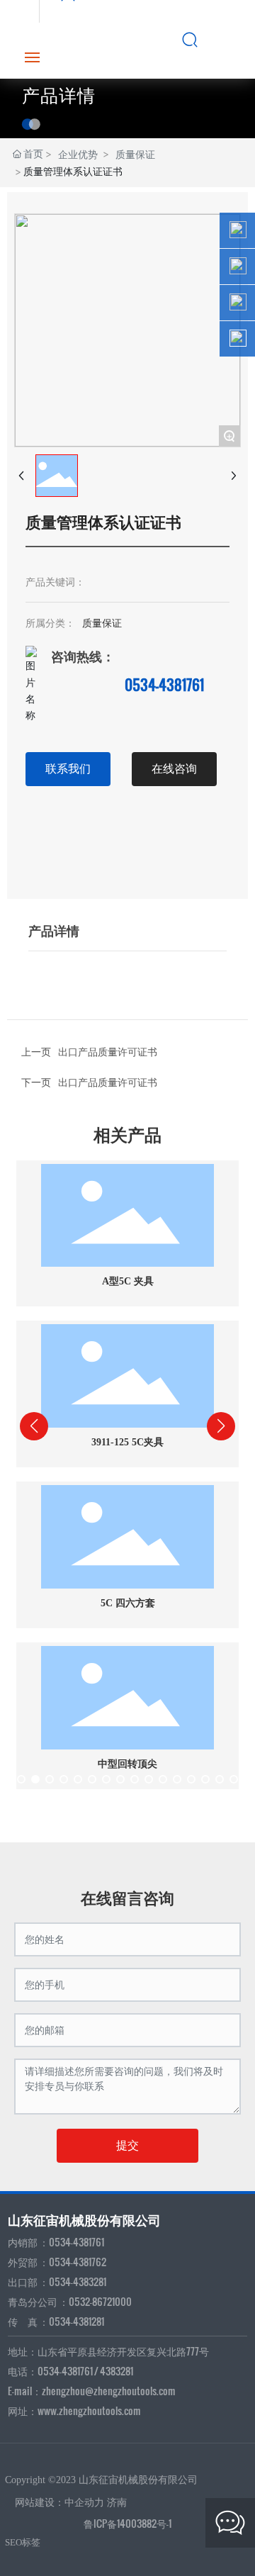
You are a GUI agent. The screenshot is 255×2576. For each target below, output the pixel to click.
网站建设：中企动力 (59, 2503)
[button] (21, 1779)
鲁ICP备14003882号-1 (127, 2523)
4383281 (117, 2371)
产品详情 (59, 96)
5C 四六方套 (128, 1603)
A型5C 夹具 (128, 1281)
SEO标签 (23, 2542)
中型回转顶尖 (127, 1764)
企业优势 (78, 154)
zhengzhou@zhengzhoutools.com (109, 2391)
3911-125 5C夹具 (127, 1442)
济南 (117, 2503)
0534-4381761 (164, 685)
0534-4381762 (78, 2262)
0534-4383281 (78, 2281)
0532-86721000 (100, 2301)
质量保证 (135, 154)
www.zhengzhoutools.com (89, 2410)
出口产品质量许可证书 (108, 1081)
